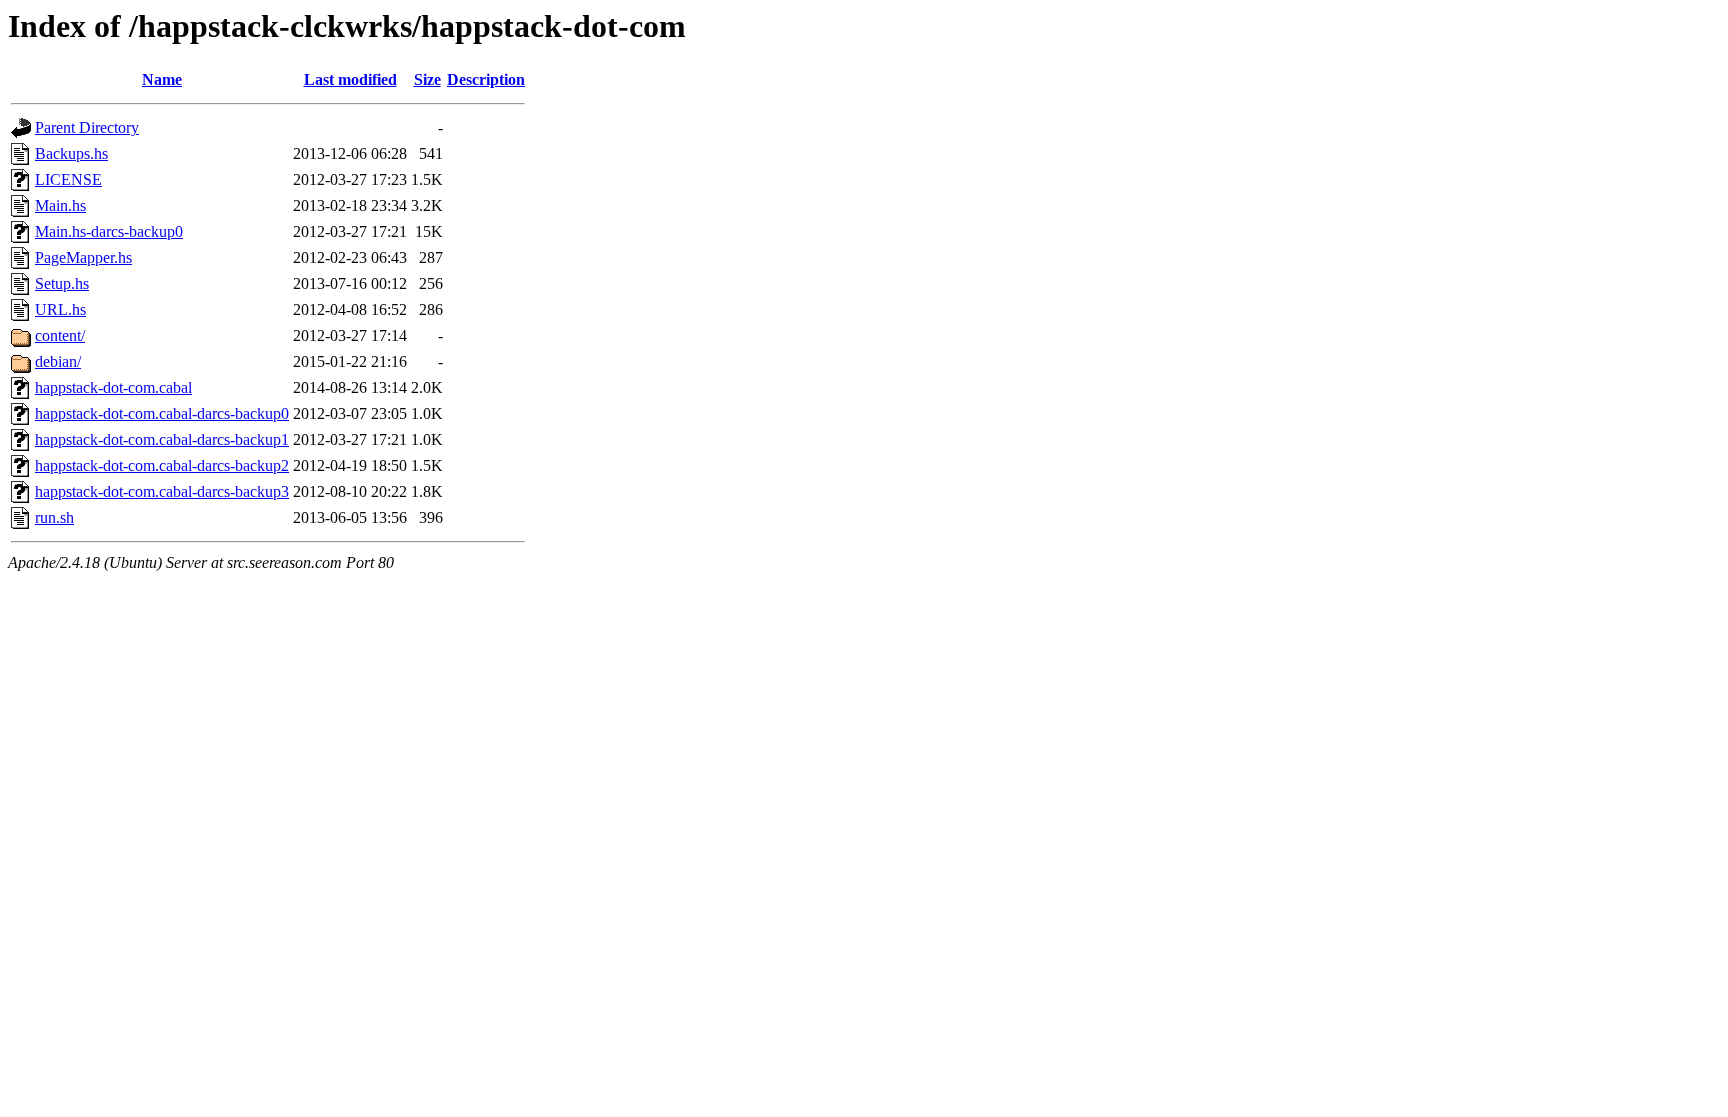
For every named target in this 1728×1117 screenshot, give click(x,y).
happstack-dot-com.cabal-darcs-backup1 (162, 439)
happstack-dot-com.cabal (113, 387)
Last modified (350, 79)
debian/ (58, 361)
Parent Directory (87, 127)
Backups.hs (71, 153)
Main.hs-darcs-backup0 (109, 231)
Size (427, 79)
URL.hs (60, 309)
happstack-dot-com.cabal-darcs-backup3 (162, 491)
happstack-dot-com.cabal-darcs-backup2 (162, 465)
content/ (60, 335)
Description (486, 79)
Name (162, 79)
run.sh (54, 517)
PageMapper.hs (83, 257)
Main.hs (60, 205)
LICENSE (68, 179)
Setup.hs (62, 283)
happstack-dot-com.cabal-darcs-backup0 (162, 413)
